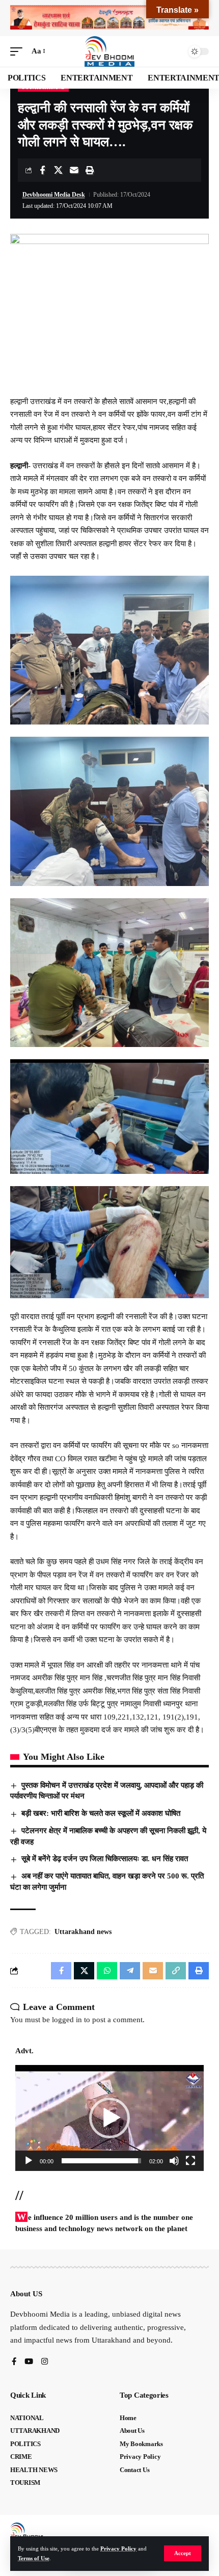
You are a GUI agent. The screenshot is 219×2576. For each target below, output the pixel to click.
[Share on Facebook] (42, 170)
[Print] (90, 170)
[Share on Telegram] (130, 1971)
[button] (183, 2553)
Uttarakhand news (83, 1932)
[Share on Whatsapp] (107, 1971)
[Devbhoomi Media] (109, 51)
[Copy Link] (176, 1971)
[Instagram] (45, 2362)
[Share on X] (58, 170)
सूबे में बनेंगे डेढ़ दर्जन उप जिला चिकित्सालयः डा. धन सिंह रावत (105, 1859)
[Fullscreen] (190, 2161)
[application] (109, 2118)
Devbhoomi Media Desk (54, 195)
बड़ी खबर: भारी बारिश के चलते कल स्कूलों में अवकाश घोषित (101, 1813)
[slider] (101, 2161)
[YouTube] (29, 2362)
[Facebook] (14, 2362)
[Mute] (174, 2161)
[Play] (29, 2161)
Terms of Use (34, 2558)
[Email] (74, 170)
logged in (67, 2020)
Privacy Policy (118, 2548)
